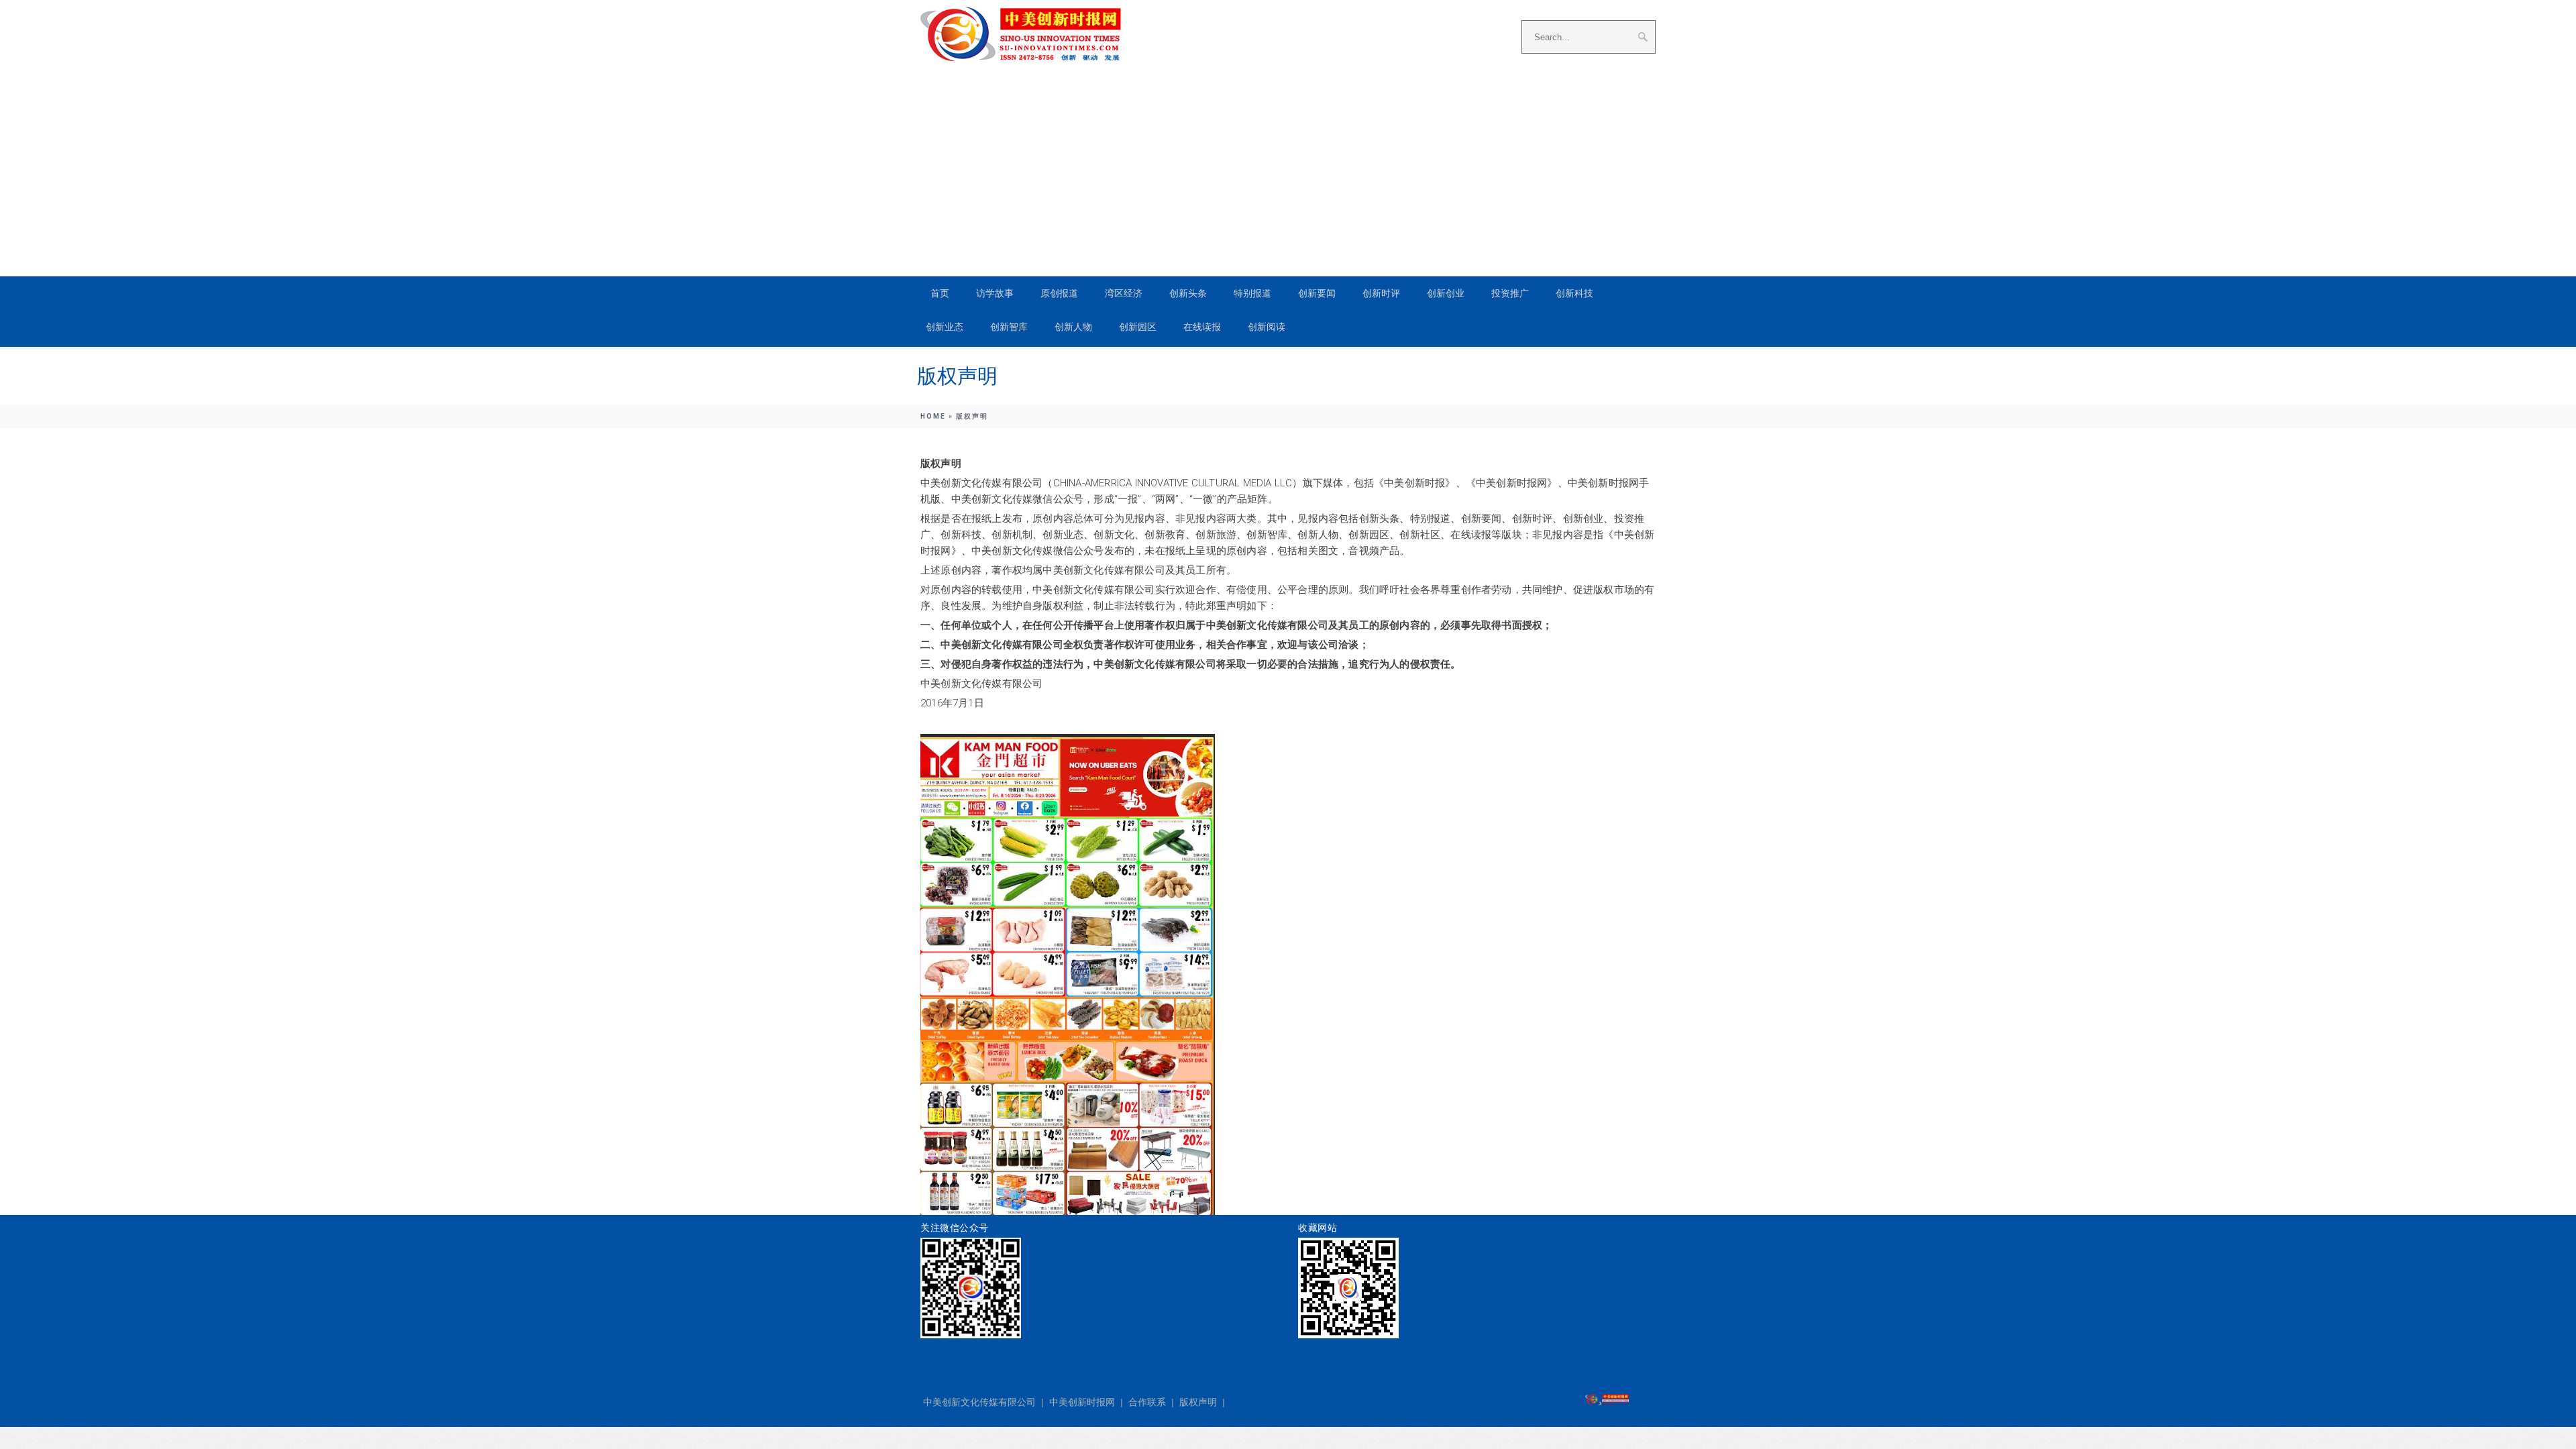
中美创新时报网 (1082, 1402)
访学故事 (995, 293)
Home (933, 416)
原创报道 (1059, 293)
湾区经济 (1124, 293)
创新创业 (1446, 293)
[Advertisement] (1288, 162)
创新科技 (1574, 293)
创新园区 (1138, 327)
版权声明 (1198, 1402)
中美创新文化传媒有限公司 (979, 1402)
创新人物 (1073, 327)
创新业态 (945, 327)
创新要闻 (1317, 293)
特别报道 (1252, 293)
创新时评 (1381, 293)
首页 (940, 293)
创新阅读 (1267, 327)
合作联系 (1147, 1402)
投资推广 (1510, 293)
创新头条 (1188, 293)
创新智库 (1009, 327)
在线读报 (1202, 327)
